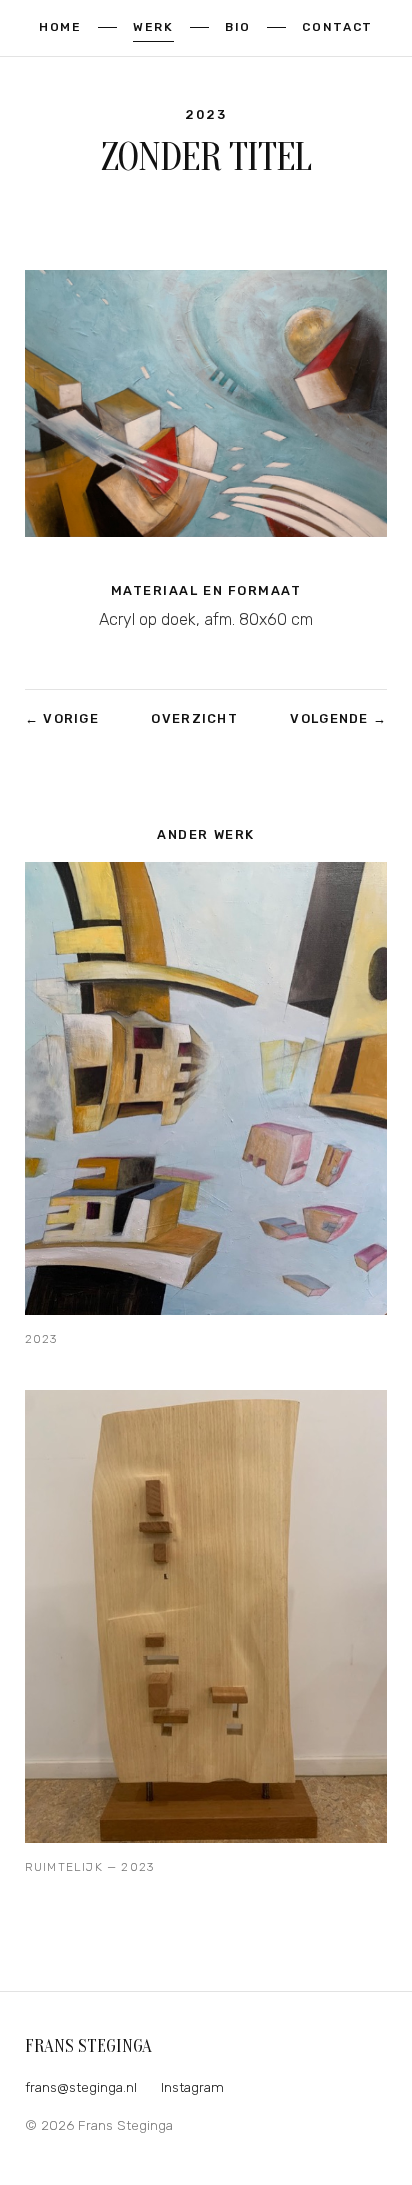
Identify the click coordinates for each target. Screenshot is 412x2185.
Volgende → (338, 718)
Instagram (192, 2087)
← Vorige (62, 718)
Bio (238, 27)
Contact (337, 27)
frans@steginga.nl (81, 2087)
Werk (153, 27)
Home (60, 27)
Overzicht (194, 718)
